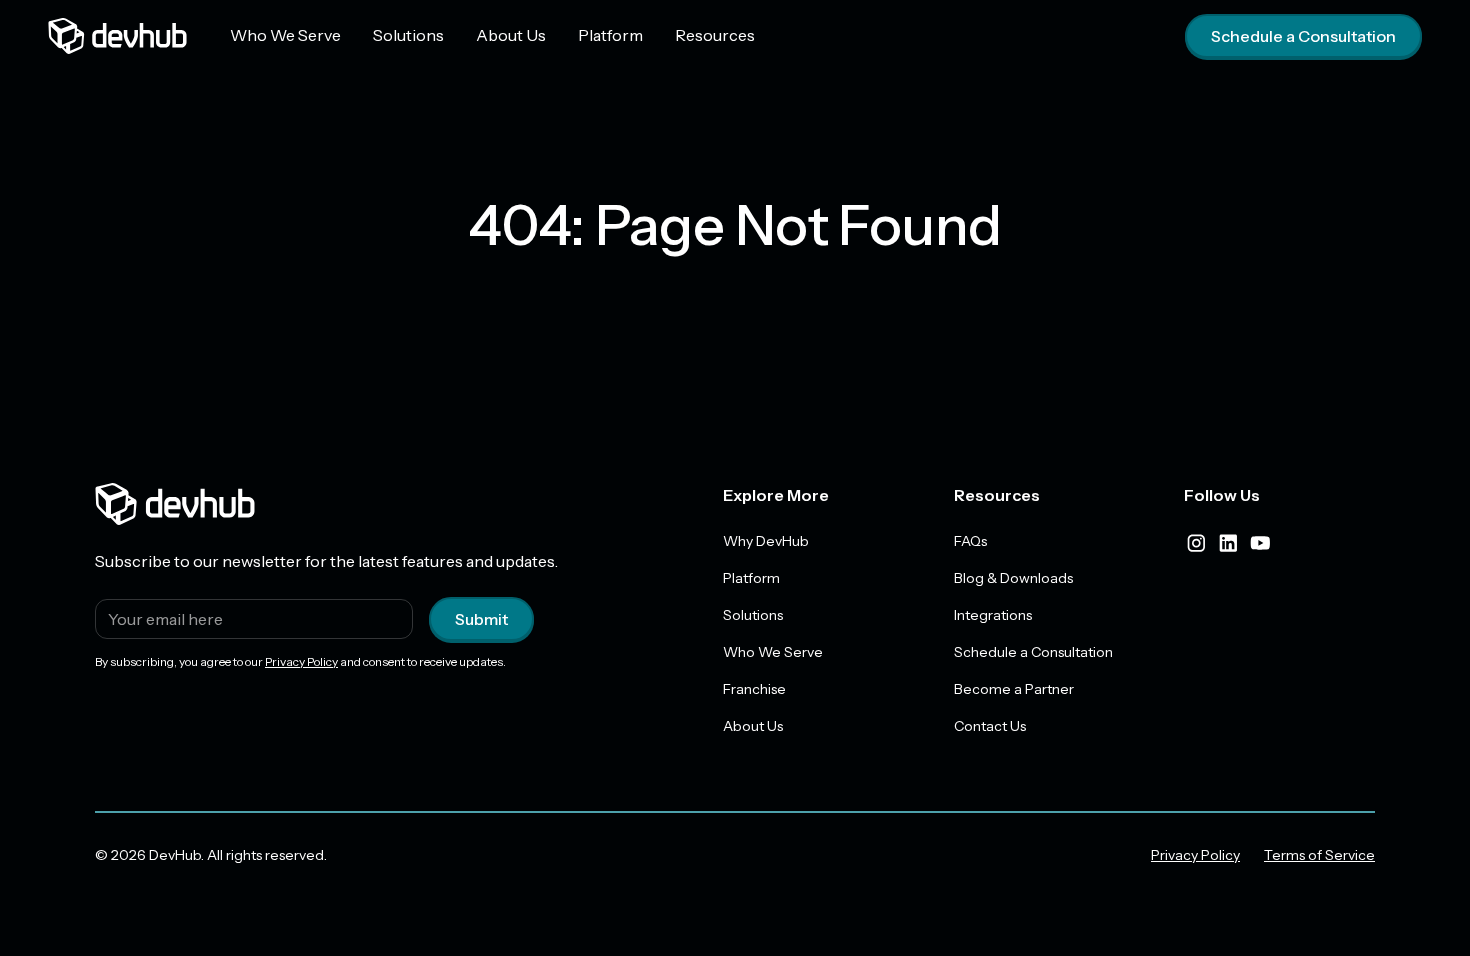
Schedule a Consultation (1303, 36)
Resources (715, 35)
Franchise (754, 689)
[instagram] (1196, 543)
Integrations (993, 615)
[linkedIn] (1228, 543)
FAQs (970, 541)
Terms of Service (1319, 855)
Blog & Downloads (1013, 578)
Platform (610, 35)
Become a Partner (1014, 689)
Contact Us (990, 726)
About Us (511, 35)
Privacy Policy (301, 661)
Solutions (408, 35)
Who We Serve (285, 35)
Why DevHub (766, 541)
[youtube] (1260, 543)
